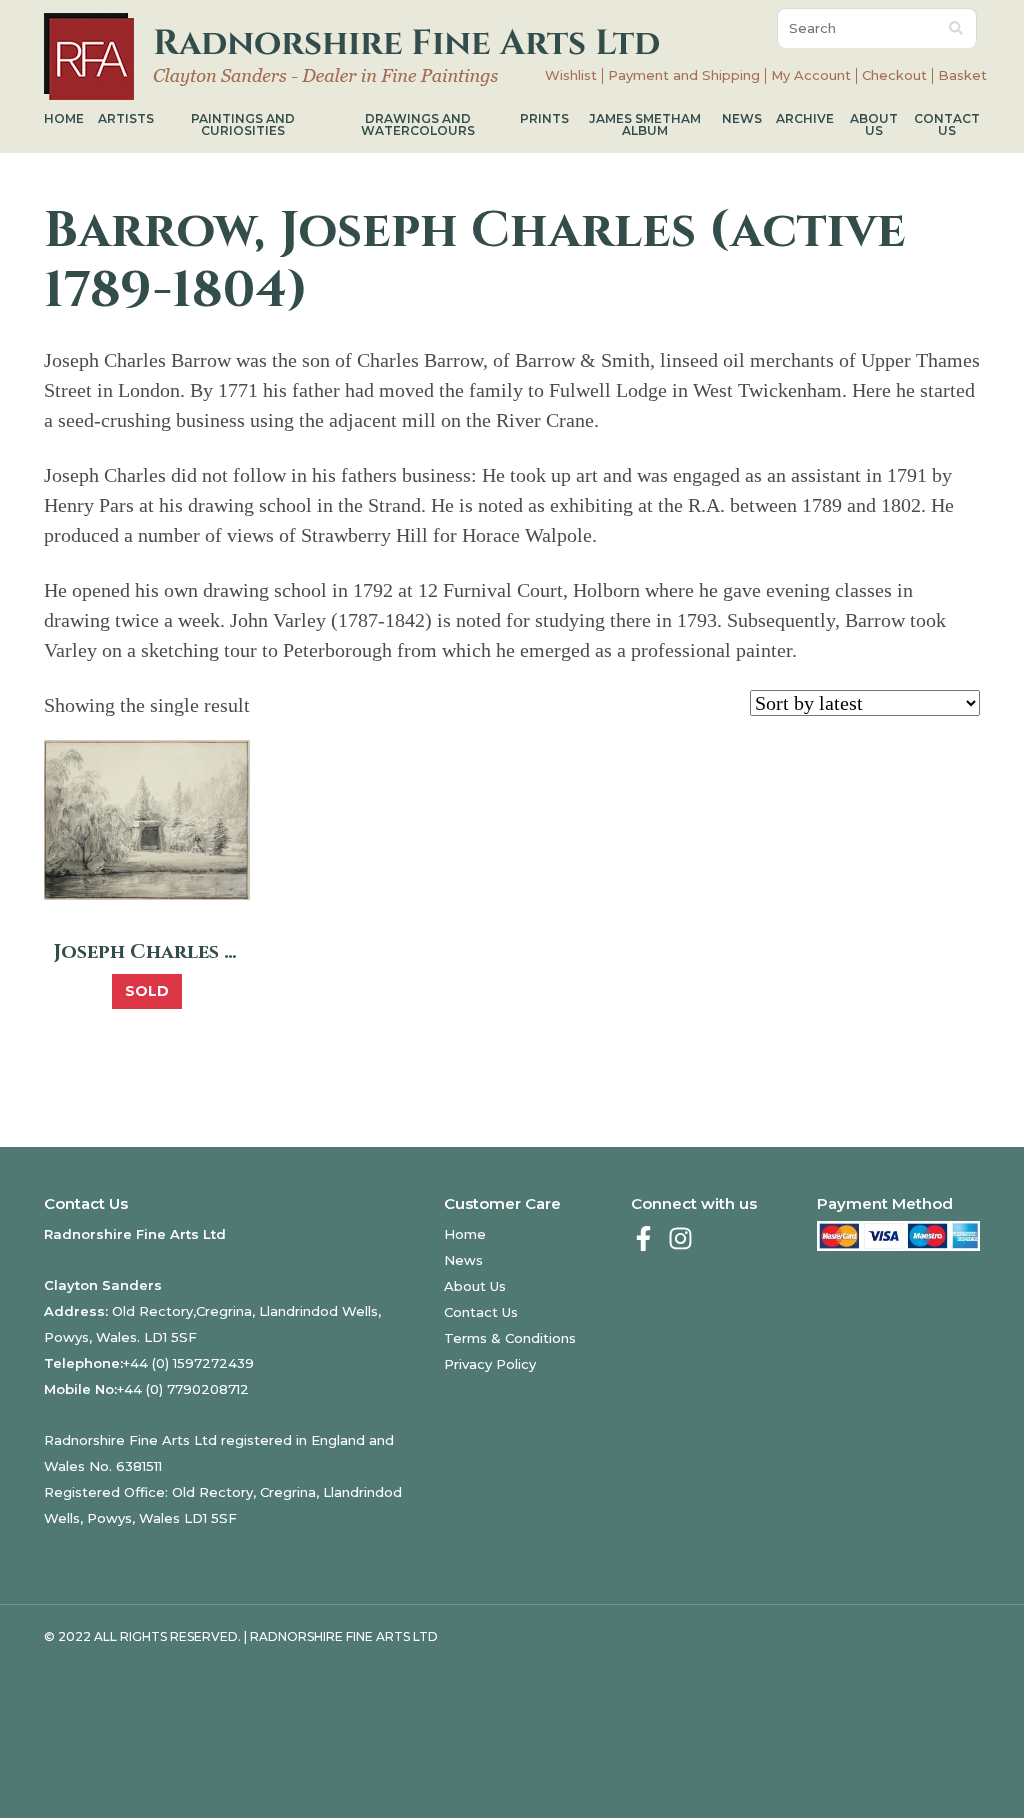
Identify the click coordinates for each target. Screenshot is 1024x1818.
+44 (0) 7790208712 (183, 1389)
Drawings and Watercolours (418, 124)
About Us (874, 124)
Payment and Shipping (684, 75)
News (742, 118)
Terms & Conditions (510, 1338)
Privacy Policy (490, 1364)
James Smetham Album (645, 124)
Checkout (894, 75)
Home (64, 118)
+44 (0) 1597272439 (188, 1363)
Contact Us (947, 124)
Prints (544, 118)
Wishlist (571, 75)
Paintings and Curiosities (243, 124)
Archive (805, 118)
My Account (811, 75)
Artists (126, 118)
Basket (962, 75)
